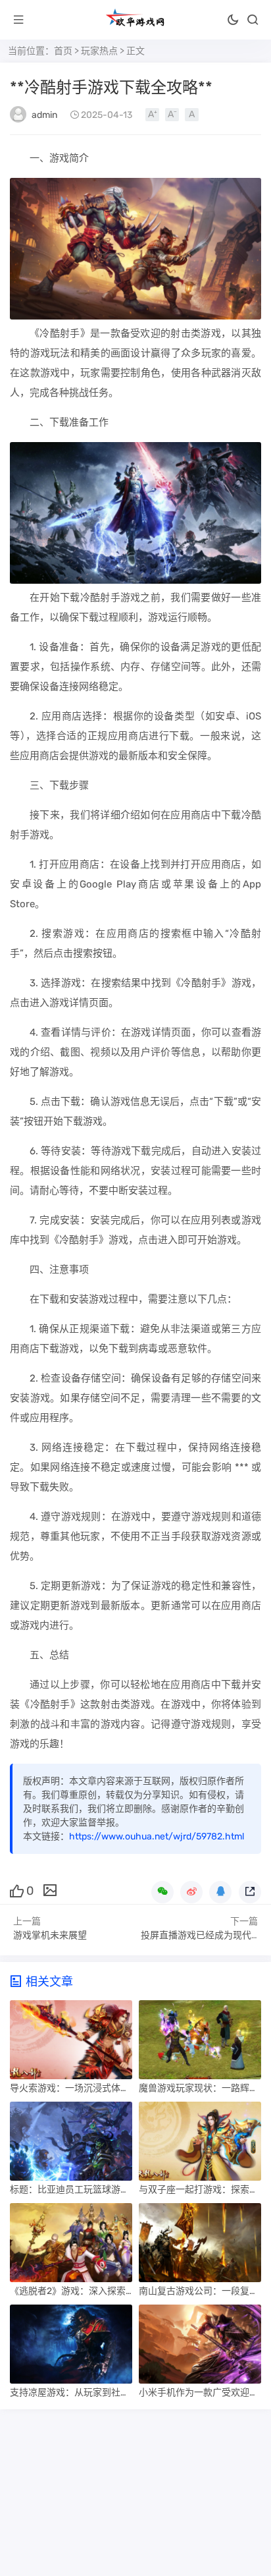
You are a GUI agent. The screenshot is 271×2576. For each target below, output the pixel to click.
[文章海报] (50, 1890)
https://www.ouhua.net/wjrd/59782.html (157, 1836)
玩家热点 (99, 51)
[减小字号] (172, 115)
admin (44, 115)
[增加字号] (152, 115)
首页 (63, 51)
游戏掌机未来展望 (50, 1935)
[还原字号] (192, 115)
